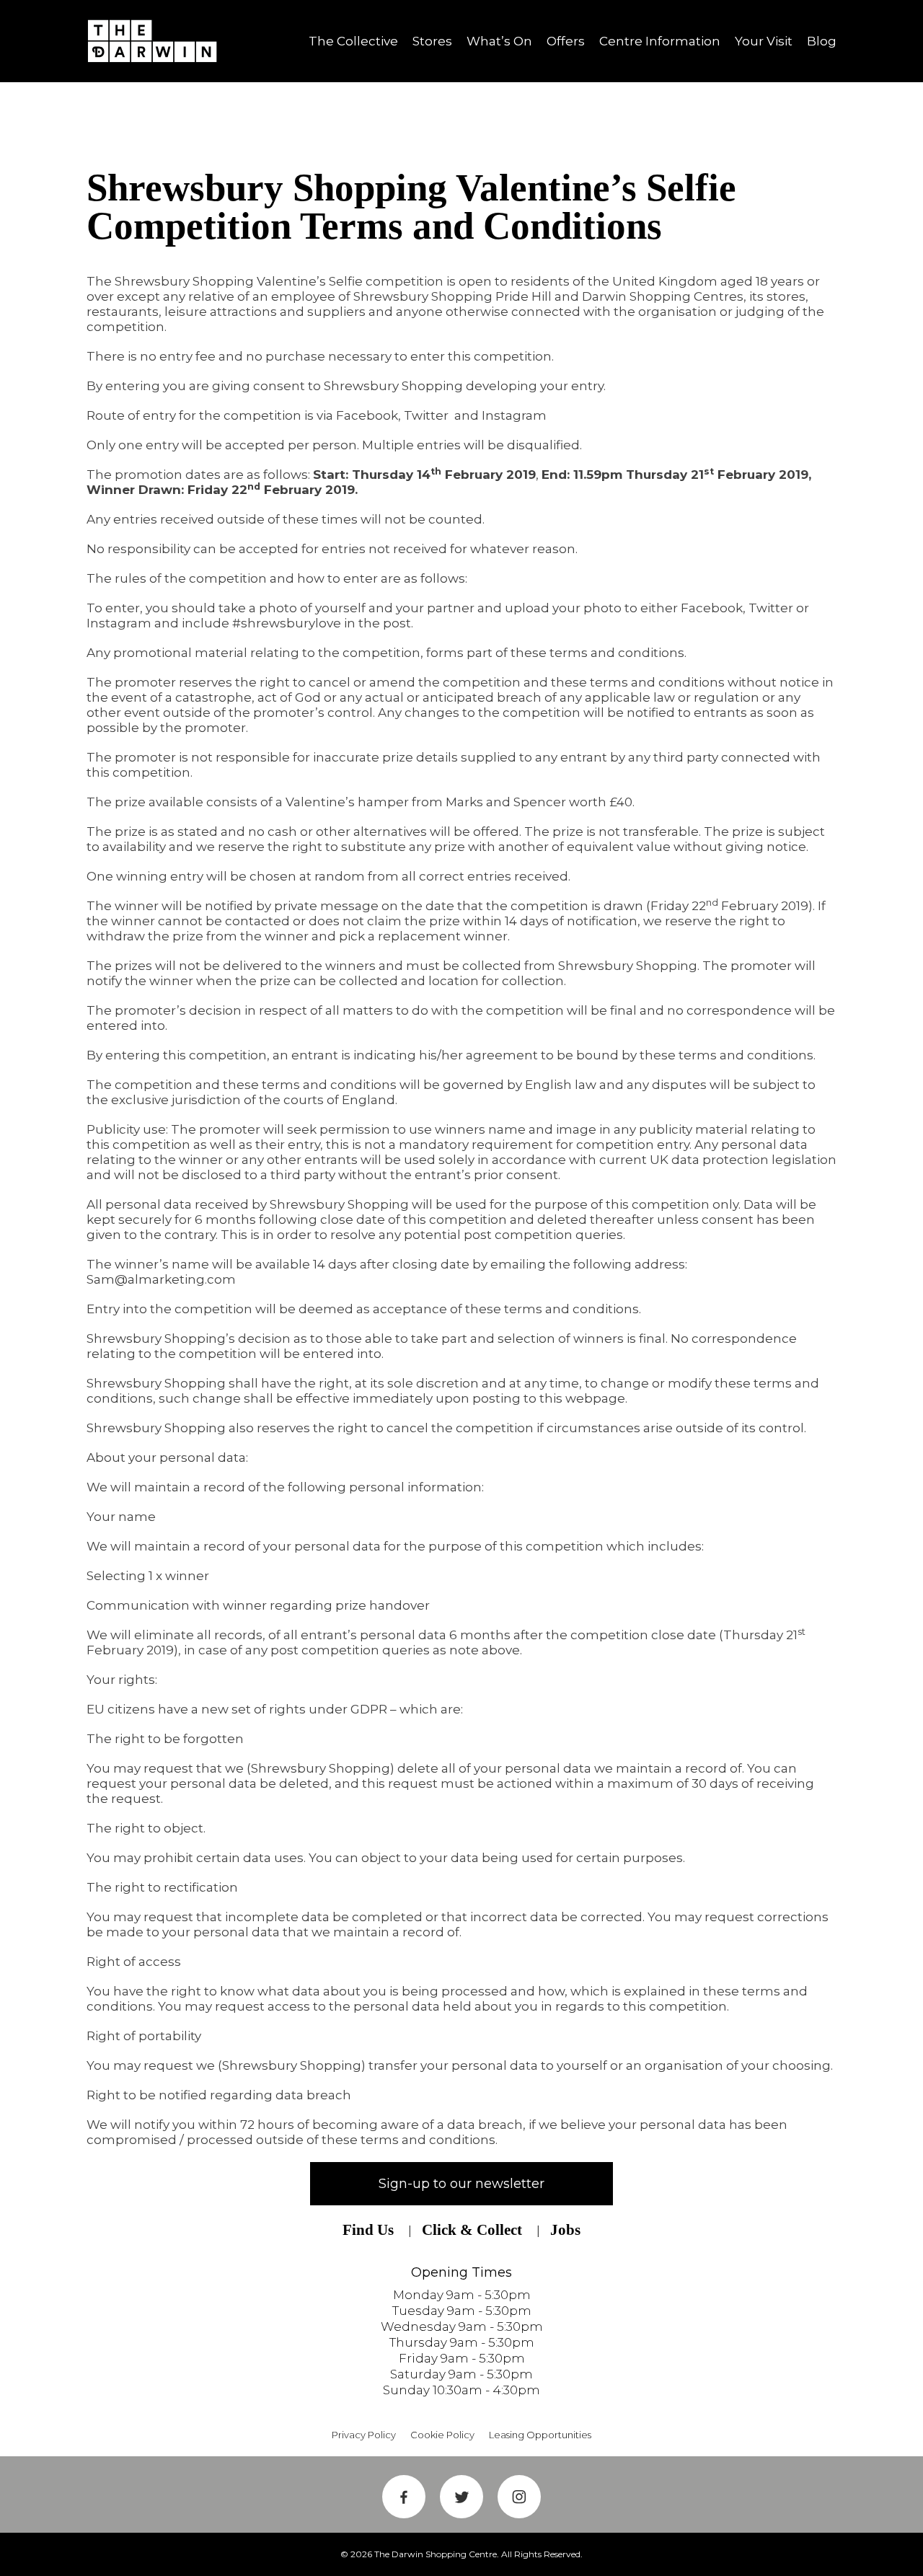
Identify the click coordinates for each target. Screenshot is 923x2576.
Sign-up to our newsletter (461, 2184)
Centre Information (660, 41)
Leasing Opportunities (540, 2435)
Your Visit (764, 41)
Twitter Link (461, 2497)
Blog (822, 41)
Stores (432, 41)
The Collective (353, 41)
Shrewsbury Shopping (157, 41)
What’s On (499, 41)
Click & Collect (472, 2230)
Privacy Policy (364, 2435)
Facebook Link (404, 2497)
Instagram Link (519, 2497)
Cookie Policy (442, 2435)
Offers (566, 41)
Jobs (565, 2230)
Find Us (368, 2230)
